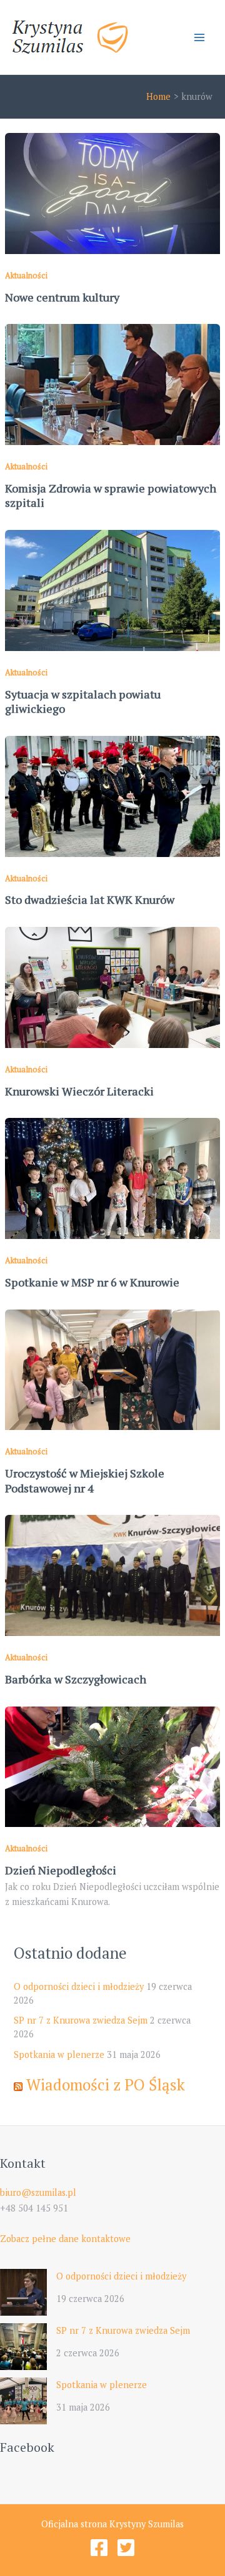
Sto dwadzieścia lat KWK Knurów (90, 899)
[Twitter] (126, 2548)
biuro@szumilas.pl (38, 2192)
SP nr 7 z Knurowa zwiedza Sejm (81, 2020)
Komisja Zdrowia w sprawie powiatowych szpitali (111, 496)
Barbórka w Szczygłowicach (76, 1679)
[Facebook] (99, 2548)
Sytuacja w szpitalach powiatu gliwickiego (83, 702)
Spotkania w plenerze (59, 2054)
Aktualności (26, 276)
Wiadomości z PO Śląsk (106, 2084)
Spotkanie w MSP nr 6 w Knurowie (92, 1282)
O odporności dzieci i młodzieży (79, 1986)
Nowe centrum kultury (62, 297)
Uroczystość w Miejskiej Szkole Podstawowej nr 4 (85, 1481)
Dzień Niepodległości (61, 1870)
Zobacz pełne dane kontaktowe (65, 2239)
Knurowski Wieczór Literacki (79, 1091)
